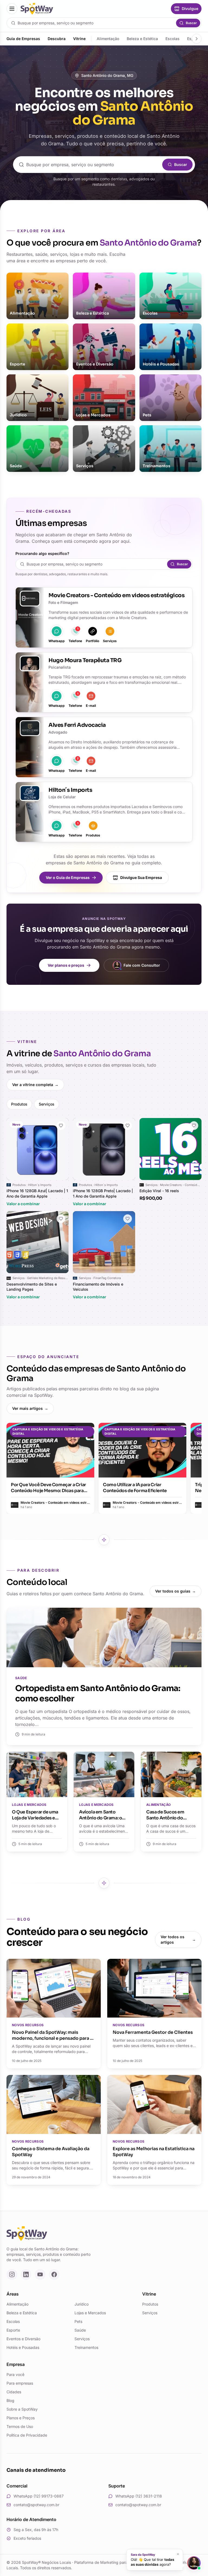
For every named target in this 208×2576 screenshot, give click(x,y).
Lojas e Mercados (90, 2313)
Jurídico (82, 2304)
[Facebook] (54, 2274)
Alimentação (108, 39)
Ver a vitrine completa (35, 1085)
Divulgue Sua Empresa (141, 877)
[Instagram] (12, 2274)
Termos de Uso (20, 2426)
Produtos (19, 1104)
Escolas (173, 39)
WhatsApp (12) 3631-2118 (139, 2496)
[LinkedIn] (26, 2274)
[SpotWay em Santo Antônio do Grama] (37, 9)
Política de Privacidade (27, 2435)
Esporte (13, 2330)
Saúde (80, 2330)
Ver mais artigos (30, 1408)
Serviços (47, 1104)
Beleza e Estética (142, 39)
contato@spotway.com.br (36, 2505)
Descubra (57, 39)
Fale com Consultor (142, 965)
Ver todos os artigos (178, 1939)
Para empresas (20, 2383)
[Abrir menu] (12, 9)
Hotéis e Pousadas (23, 2347)
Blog (10, 2400)
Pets (78, 2321)
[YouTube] (40, 2274)
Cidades (14, 2392)
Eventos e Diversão (23, 2339)
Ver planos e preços (66, 965)
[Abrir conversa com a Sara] (194, 2563)
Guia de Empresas (23, 39)
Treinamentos (86, 2347)
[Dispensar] (178, 2554)
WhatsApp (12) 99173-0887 (39, 2496)
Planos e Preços (21, 2418)
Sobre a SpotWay (22, 2409)
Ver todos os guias (175, 1591)
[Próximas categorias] (197, 39)
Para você (15, 2374)
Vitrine (79, 39)
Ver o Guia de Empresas (68, 877)
